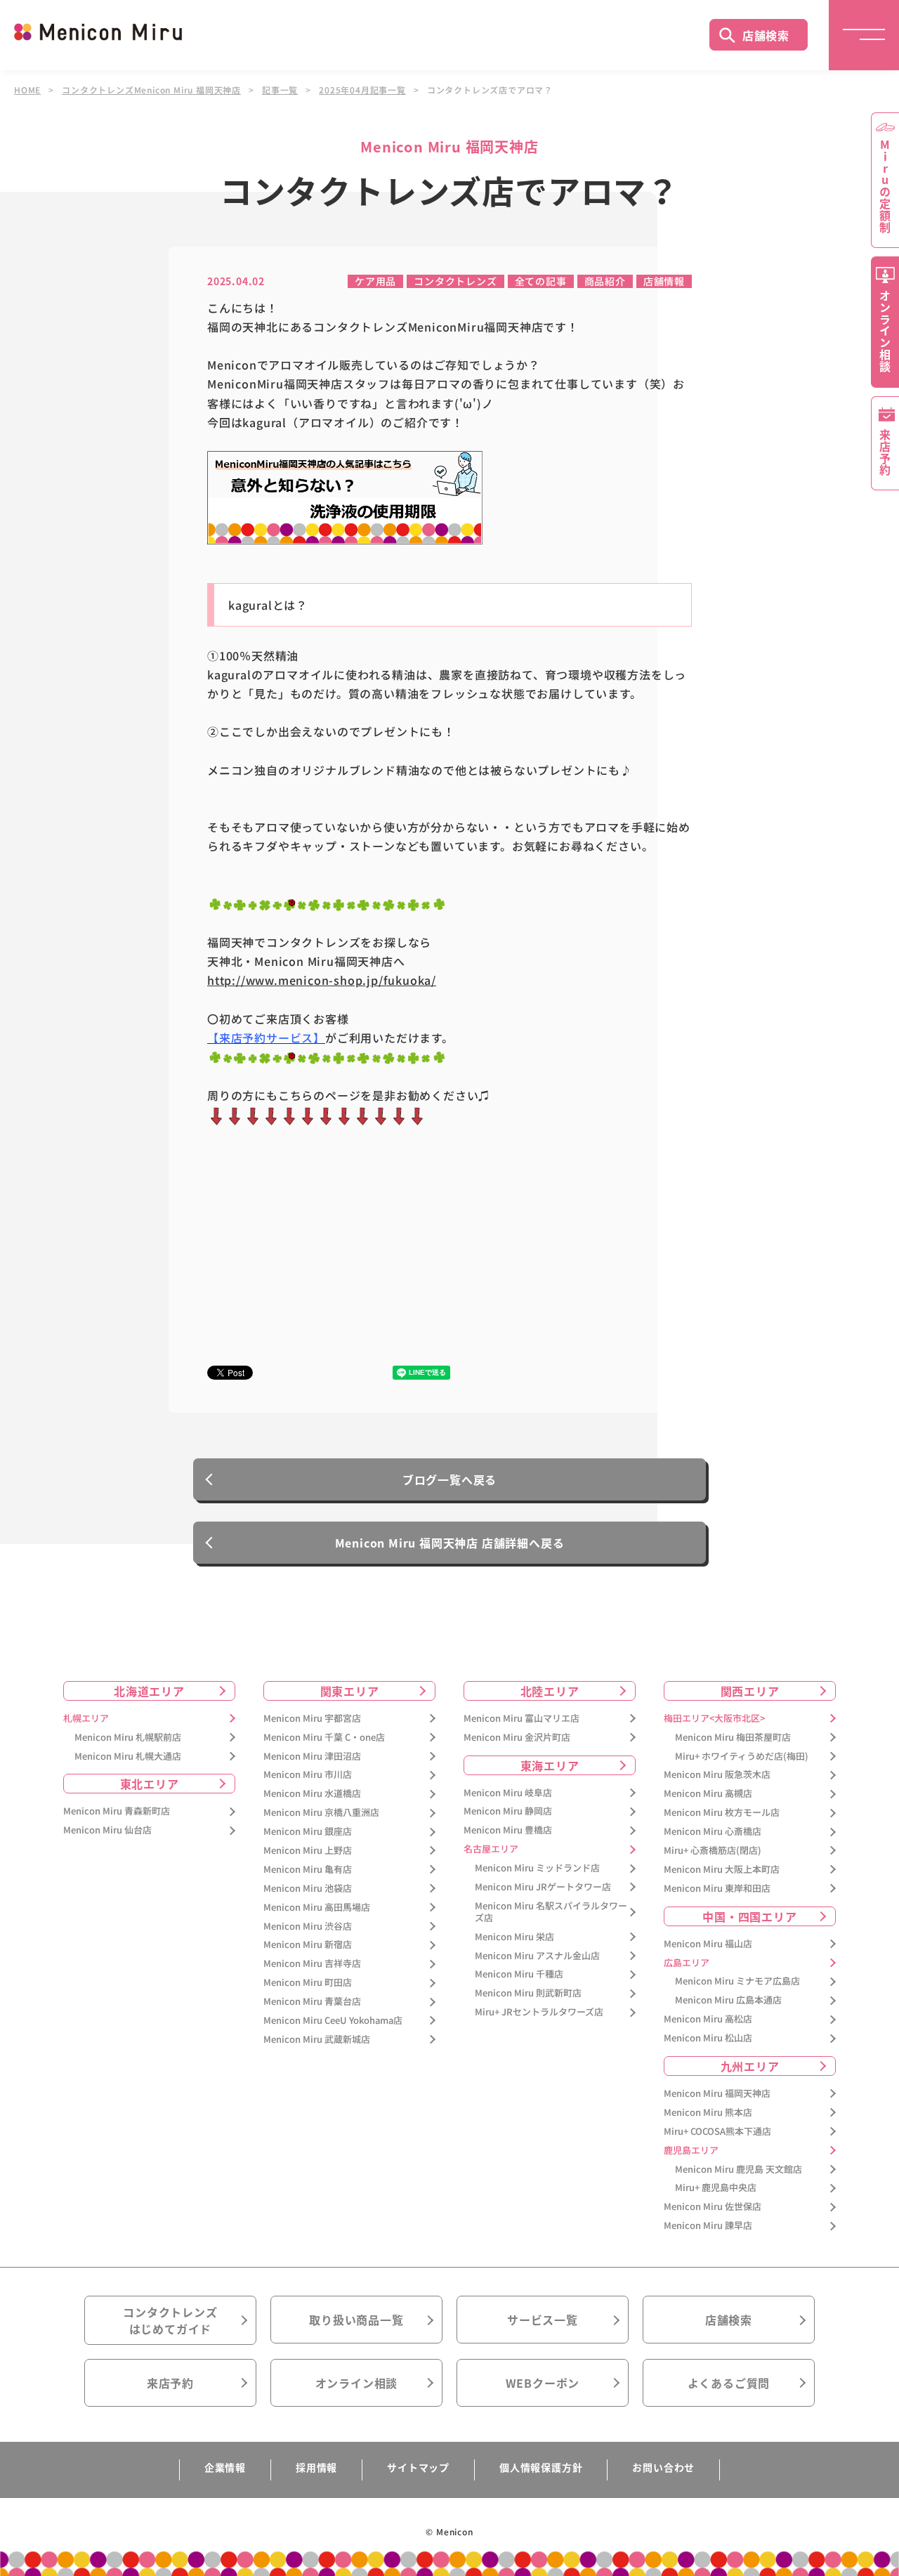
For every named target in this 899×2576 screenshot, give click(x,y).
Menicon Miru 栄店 (514, 1937)
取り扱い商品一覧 (356, 2320)
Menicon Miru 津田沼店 (312, 1757)
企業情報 (225, 2467)
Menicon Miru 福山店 (708, 1944)
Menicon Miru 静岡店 (508, 1811)
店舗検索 (766, 35)
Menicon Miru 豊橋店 (508, 1830)
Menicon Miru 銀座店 (308, 1832)
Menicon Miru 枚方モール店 (722, 1813)
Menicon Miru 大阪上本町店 (722, 1870)
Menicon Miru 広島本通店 (728, 2000)
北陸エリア (550, 1691)
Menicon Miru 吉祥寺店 (312, 1964)
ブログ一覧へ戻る (449, 1479)
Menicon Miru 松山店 (708, 2038)
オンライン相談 (357, 2383)
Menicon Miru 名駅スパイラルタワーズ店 (551, 1912)
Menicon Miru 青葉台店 (312, 2002)
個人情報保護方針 (541, 2467)
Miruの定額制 (885, 186)
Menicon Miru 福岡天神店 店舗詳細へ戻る (450, 1543)
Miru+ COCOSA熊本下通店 (717, 2132)
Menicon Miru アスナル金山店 (537, 1956)
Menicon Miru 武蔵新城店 (317, 2040)
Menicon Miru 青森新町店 (117, 1811)
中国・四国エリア (749, 1916)
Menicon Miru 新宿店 (308, 1945)
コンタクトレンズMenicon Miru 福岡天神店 (151, 90)
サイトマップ (418, 2467)
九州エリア (750, 2066)
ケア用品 (375, 281)
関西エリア (750, 1691)
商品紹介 (605, 281)
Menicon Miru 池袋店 (308, 1889)
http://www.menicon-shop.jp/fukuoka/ (322, 980)
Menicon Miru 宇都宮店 (312, 1719)
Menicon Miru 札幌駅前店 (128, 1738)
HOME (27, 90)
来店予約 (170, 2383)
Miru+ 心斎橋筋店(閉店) (713, 1851)
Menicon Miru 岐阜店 (508, 1793)
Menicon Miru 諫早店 (708, 2226)
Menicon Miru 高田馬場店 (317, 1908)
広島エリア (687, 1963)
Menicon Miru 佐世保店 (713, 2207)
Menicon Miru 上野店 (308, 1851)
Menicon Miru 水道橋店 (312, 1794)
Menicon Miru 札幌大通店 (128, 1757)
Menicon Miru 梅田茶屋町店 (733, 1738)
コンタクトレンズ (455, 281)
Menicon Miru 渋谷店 (308, 1927)
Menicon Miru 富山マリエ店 (521, 1719)
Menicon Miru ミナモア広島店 (737, 1981)
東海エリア (550, 1765)
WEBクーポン (543, 2383)
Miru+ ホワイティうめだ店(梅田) (742, 1757)
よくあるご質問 (729, 2383)
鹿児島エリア (691, 2151)
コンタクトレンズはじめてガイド (170, 2320)
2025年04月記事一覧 (362, 90)
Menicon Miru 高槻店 (708, 1794)
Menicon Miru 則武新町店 (528, 1993)
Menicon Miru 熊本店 (708, 2113)
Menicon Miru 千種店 (519, 1974)
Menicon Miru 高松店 (708, 2019)
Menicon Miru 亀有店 (308, 1870)
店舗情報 (664, 281)
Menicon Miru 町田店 (308, 1983)
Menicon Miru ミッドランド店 (537, 1868)
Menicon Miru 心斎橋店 (713, 1832)
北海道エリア (149, 1691)
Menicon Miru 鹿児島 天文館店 (739, 2170)
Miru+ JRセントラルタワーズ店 (539, 2012)
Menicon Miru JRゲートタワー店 (543, 1887)
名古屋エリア (491, 1849)
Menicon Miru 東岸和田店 (717, 1889)
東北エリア (150, 1784)
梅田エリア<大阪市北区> (714, 1719)
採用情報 (316, 2467)
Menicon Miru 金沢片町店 (517, 1738)
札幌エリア (86, 1719)
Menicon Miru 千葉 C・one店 (324, 1738)
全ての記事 (541, 281)
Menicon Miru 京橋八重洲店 (321, 1813)
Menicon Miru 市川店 (308, 1775)
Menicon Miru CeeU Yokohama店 (333, 2021)
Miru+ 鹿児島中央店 (716, 2188)
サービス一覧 (543, 2320)
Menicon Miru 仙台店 (107, 1830)
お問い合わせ (663, 2467)
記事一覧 (280, 90)
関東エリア (350, 1691)
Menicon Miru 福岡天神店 (717, 2094)
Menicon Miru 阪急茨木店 (717, 1775)
